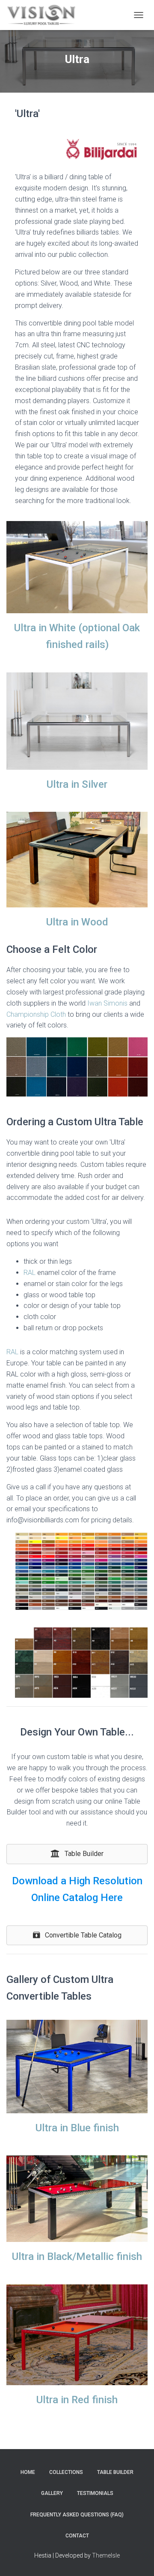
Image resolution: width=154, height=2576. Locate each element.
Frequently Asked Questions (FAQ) (77, 2515)
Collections (66, 2472)
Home (28, 2472)
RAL (30, 1273)
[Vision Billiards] (44, 15)
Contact (77, 2536)
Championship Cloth (36, 1014)
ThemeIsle (106, 2555)
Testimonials (95, 2493)
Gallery (52, 2493)
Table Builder (115, 2472)
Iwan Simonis (107, 1003)
